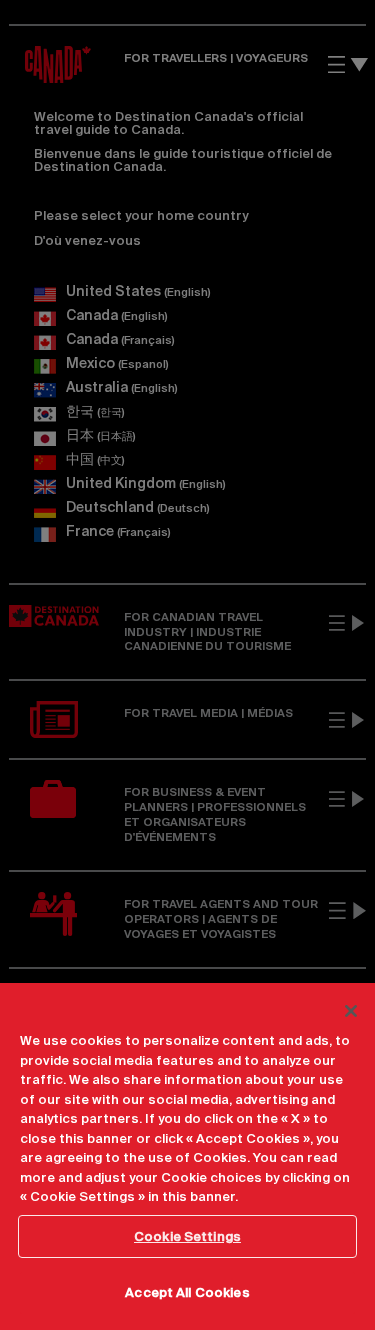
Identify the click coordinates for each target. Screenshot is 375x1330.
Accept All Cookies (187, 1292)
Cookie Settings (187, 1236)
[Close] (351, 1011)
